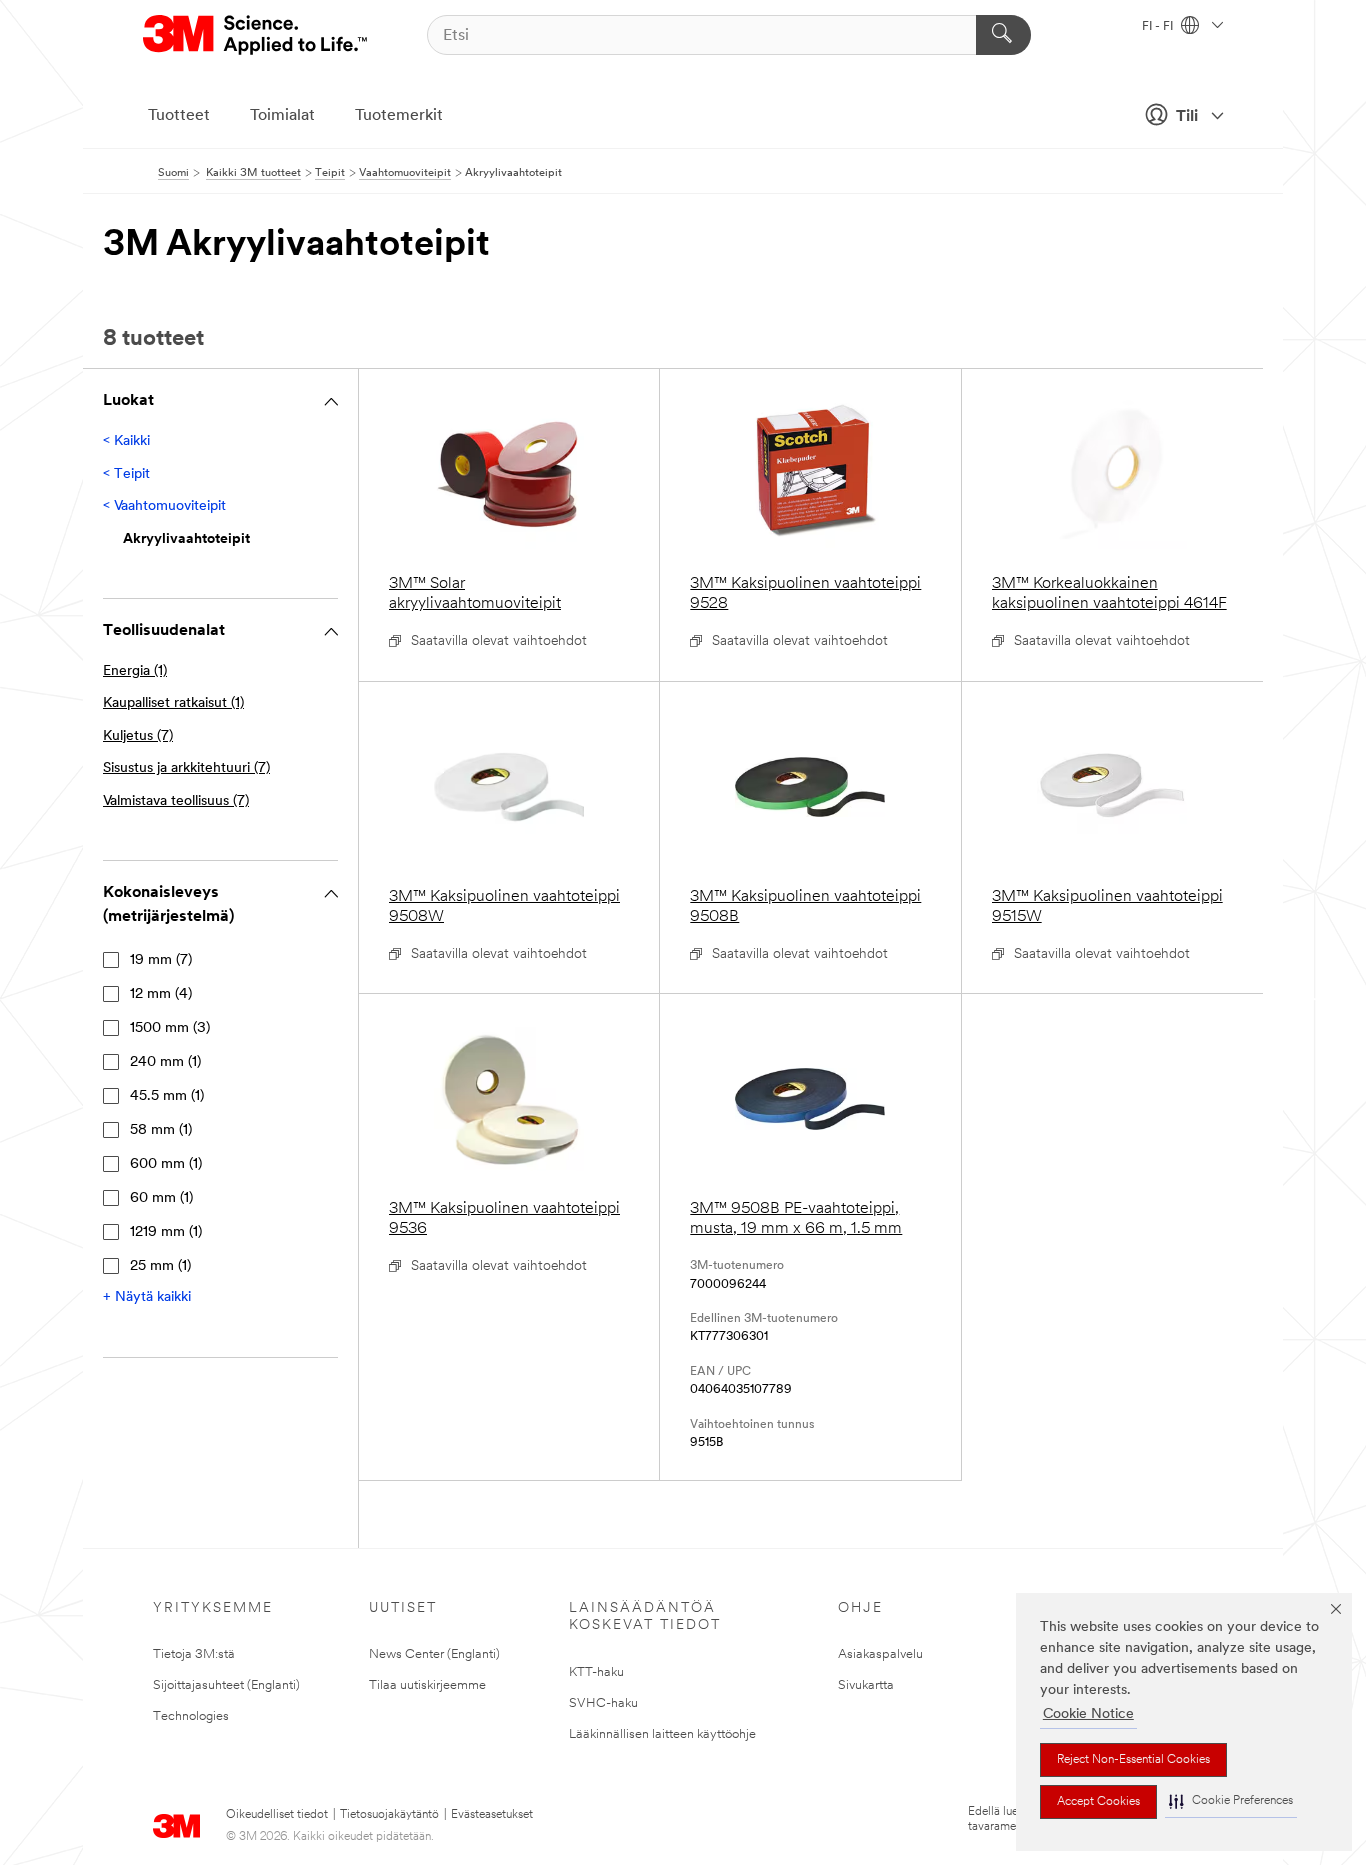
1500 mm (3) (170, 1028)
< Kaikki (126, 441)
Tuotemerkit (399, 116)
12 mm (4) (161, 994)
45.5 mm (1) (167, 1096)
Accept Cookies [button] (1098, 1802)
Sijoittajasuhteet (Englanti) (226, 1685)
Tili (1187, 117)
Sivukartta (866, 1685)
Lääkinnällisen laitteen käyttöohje (662, 1734)
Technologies (191, 1716)
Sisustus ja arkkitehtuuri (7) (186, 768)
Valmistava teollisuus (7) (176, 801)
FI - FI (1159, 27)
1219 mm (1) (166, 1232)
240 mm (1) (165, 1062)
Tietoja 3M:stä (194, 1654)
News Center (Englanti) (434, 1654)
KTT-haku (596, 1672)
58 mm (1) (161, 1130)
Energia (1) (135, 671)
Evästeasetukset (492, 1815)
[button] (1231, 1801)
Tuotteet (179, 116)
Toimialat (282, 116)
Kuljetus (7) (138, 736)
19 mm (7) (161, 960)
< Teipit (126, 474)
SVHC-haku (603, 1703)
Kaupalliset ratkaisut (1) (173, 703)
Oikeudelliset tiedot (277, 1815)
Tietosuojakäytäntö (389, 1815)
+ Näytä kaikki (147, 1297)
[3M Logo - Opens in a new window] (256, 35)
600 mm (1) (166, 1164)
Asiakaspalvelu (880, 1654)
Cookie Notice (1088, 1714)
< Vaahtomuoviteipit (164, 506)
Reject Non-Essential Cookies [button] (1133, 1760)
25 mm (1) (160, 1266)
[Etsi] (1003, 35)
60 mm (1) (161, 1198)
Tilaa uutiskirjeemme (427, 1685)
